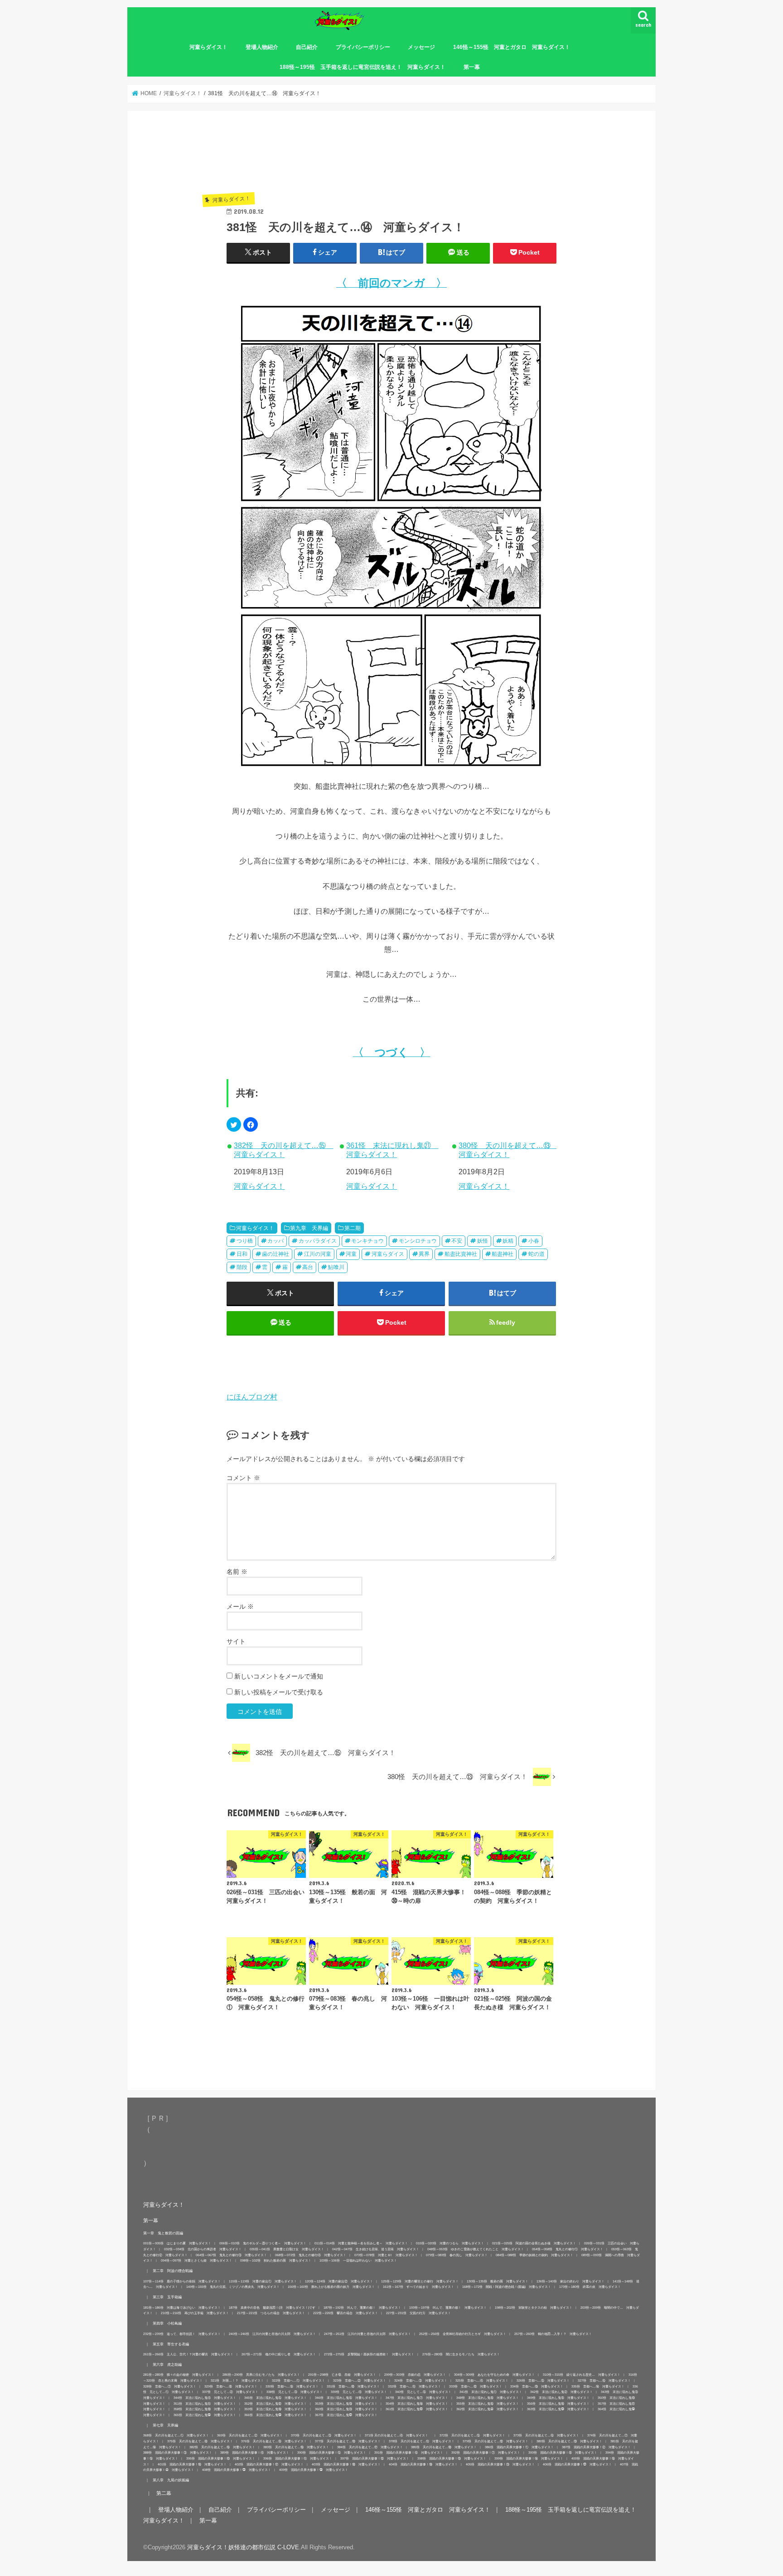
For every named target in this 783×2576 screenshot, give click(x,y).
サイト (236, 1641)
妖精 (508, 1241)
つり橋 (245, 1241)
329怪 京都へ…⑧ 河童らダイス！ (231, 2386)
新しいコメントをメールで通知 (279, 1676)
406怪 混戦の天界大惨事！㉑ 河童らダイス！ (577, 2464)
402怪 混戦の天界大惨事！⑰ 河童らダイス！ (269, 2464)
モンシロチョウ (418, 1241)
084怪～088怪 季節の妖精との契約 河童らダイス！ (534, 2255)
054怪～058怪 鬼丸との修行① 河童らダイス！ (568, 2249)
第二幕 (164, 2493)
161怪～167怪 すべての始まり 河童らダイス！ (418, 2287)
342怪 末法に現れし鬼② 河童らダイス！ (561, 2392)
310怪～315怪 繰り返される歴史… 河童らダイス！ (582, 2375)
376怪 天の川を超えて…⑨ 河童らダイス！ (274, 2441)
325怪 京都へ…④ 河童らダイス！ (482, 2381)
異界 (424, 1254)
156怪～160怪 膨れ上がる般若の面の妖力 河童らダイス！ (331, 2287)
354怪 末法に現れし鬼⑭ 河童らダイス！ (417, 2404)
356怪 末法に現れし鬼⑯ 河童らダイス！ (558, 2404)
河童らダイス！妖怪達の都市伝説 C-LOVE (243, 2547)
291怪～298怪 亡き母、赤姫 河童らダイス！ (342, 2375)
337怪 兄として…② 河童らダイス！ (230, 2392)
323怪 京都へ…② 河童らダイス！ (360, 2381)
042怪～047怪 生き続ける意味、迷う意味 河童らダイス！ (376, 2249)
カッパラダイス (318, 1241)
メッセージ (421, 47)
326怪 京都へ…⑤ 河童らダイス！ (543, 2381)
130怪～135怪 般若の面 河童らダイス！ (498, 2281)
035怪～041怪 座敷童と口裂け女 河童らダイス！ (287, 2249)
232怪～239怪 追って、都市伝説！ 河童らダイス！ (182, 2334)
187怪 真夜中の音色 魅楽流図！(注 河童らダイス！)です (272, 2308)
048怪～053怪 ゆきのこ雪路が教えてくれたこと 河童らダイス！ (476, 2249)
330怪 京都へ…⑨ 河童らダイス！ (292, 2386)
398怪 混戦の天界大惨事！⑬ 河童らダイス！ (452, 2458)
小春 (534, 1241)
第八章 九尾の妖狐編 (171, 2480)
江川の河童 (318, 1254)
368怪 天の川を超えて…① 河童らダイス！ (176, 2435)
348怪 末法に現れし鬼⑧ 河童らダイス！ (488, 2398)
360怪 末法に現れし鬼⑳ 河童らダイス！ (346, 2409)
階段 (242, 1267)
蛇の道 (536, 1254)
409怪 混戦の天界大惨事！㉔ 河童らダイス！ (314, 2470)
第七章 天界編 (165, 2425)
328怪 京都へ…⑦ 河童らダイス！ (170, 2386)
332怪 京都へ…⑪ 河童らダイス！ (414, 2386)
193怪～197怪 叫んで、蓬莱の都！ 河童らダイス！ (448, 2308)
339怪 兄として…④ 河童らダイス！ (359, 2392)
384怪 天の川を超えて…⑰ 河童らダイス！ (370, 2447)
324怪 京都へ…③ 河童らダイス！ (421, 2381)
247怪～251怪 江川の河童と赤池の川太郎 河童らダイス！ (367, 2334)
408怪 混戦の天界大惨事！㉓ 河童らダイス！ (237, 2470)
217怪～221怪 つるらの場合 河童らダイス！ (271, 2313)
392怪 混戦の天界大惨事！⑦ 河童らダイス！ (486, 2453)
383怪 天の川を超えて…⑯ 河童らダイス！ (296, 2447)
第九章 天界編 (309, 1228)
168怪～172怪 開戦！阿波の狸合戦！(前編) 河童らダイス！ (507, 2287)
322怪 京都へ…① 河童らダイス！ (298, 2381)
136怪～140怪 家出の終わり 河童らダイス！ (570, 2281)
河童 (351, 1254)
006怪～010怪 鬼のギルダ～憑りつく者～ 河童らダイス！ (263, 2243)
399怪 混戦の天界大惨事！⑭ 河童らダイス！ (529, 2458)
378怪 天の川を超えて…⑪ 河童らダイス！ (422, 2441)
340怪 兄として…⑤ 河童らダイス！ (423, 2392)
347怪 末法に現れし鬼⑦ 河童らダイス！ (417, 2398)
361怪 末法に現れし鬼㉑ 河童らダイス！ (392, 1150)
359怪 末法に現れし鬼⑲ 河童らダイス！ (275, 2409)
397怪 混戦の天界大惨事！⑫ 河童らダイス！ (375, 2458)
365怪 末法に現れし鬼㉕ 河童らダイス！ (205, 2415)
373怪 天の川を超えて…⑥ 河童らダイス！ (546, 2435)
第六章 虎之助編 (167, 2364)
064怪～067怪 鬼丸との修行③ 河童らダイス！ (231, 2255)
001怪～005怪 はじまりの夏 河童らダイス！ (177, 2243)
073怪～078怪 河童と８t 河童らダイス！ (386, 2255)
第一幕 (472, 67)
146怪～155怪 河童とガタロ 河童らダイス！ (512, 47)
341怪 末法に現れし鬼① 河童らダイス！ (491, 2392)
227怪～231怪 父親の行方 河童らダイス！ (418, 2313)
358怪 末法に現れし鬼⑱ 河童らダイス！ (205, 2409)
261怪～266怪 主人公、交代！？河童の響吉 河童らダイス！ (188, 2354)
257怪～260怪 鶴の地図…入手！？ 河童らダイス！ (553, 2334)
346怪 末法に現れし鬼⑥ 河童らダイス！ (346, 2398)
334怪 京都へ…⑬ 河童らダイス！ (537, 2386)
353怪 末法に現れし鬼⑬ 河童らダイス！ (346, 2404)
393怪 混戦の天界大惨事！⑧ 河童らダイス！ (563, 2453)
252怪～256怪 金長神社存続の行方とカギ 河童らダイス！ (463, 2334)
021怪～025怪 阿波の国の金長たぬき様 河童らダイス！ (534, 2243)
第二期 (353, 1228)
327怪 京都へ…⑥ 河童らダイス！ (604, 2381)
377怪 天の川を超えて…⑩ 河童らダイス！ (348, 2441)
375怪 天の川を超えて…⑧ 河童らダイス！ (200, 2441)
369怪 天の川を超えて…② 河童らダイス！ (250, 2435)
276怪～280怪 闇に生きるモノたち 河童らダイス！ (461, 2354)
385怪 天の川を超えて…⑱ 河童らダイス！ (444, 2447)
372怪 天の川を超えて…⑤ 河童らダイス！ (472, 2435)
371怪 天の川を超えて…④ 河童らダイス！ (398, 2435)
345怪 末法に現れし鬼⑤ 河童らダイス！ (275, 2398)
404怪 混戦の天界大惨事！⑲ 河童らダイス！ (423, 2464)
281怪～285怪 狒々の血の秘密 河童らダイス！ (179, 2375)
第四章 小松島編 (167, 2323)
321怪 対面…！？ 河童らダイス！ (237, 2381)
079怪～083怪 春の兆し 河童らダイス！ (457, 2255)
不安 (457, 1241)
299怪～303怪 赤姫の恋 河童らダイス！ (415, 2375)
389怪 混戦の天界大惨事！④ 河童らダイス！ (255, 2453)
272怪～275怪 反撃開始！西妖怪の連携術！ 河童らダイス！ (369, 2354)
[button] (234, 1124)
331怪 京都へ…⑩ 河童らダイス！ (353, 2386)
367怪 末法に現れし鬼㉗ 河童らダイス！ (346, 2415)
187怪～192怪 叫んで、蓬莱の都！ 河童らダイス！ (362, 2308)
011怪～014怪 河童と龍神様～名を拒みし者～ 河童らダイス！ (361, 2243)
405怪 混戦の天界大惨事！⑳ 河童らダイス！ (500, 2464)
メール (240, 1606)
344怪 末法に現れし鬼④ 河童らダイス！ (205, 2398)
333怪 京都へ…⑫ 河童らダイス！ (476, 2386)
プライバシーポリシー (363, 47)
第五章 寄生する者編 (171, 2344)
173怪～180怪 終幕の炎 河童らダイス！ (590, 2287)
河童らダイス (388, 1254)
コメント (243, 1478)
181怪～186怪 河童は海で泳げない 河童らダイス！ (182, 2308)
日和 (242, 1254)
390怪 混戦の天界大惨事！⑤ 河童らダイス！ (332, 2453)
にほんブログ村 (252, 1397)
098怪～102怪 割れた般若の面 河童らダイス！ (276, 2260)
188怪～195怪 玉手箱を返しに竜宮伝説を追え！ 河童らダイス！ (362, 67)
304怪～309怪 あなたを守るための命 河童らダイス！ (494, 2375)
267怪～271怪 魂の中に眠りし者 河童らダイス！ (279, 2354)
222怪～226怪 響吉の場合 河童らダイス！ (346, 2313)
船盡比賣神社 (461, 1254)
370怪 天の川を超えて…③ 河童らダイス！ (324, 2435)
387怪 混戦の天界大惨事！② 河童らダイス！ (596, 2447)
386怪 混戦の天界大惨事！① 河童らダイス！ (519, 2447)
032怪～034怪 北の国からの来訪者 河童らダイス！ (203, 2249)
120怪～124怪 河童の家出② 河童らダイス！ (339, 2281)
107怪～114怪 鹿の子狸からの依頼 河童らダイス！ (182, 2281)
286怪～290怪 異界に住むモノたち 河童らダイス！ (261, 2375)
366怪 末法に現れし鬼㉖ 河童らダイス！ (275, 2415)
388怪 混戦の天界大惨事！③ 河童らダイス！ (178, 2453)
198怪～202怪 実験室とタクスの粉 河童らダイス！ (534, 2308)
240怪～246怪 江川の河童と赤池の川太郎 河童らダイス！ (272, 2334)
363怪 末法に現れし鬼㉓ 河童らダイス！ (558, 2409)
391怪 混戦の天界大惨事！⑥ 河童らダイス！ (409, 2453)
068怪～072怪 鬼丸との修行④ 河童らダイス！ (311, 2255)
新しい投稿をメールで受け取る (279, 1692)
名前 (237, 1572)
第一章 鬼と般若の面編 (163, 2233)
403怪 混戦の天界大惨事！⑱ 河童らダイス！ (346, 2464)
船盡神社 (503, 1254)
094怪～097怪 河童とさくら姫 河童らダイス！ (196, 2260)
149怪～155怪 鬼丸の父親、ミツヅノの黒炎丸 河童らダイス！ (233, 2287)
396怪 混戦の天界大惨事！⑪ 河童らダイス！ (298, 2458)
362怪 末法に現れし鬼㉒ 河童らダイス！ (488, 2409)
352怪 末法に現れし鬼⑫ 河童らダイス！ (275, 2404)
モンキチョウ (367, 1241)
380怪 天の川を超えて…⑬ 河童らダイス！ (507, 1150)
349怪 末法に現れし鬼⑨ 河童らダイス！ (558, 2398)
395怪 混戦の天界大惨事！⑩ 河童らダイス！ (221, 2458)
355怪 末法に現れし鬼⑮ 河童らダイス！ (488, 2404)
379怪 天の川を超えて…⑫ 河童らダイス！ (495, 2441)
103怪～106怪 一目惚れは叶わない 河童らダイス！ (358, 2260)
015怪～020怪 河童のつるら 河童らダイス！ (450, 2243)
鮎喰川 (336, 1267)
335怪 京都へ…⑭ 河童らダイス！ (598, 2386)
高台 (308, 1267)
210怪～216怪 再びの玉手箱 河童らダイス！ (195, 2313)
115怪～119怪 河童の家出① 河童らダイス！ (263, 2281)
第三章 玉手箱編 (167, 2297)
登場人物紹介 (262, 47)
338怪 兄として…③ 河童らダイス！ (295, 2392)
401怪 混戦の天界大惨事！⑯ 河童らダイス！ (192, 2464)
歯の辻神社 (275, 1254)
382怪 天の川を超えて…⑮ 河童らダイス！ (283, 1150)
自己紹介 (307, 47)
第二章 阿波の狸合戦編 (173, 2271)
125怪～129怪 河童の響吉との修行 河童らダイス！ (420, 2281)
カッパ (275, 1241)
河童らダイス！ (208, 47)
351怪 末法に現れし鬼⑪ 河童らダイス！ (205, 2404)
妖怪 (483, 1241)
